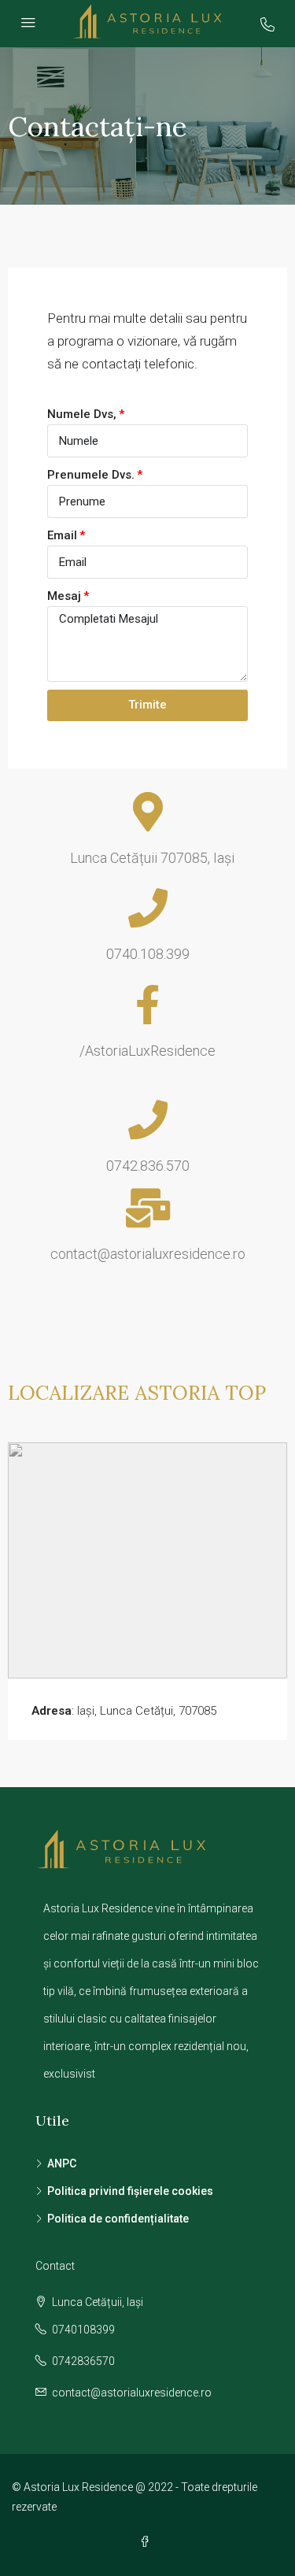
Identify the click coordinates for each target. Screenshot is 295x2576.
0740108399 (83, 2330)
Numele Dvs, (82, 414)
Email (62, 535)
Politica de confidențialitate (118, 2219)
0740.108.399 (148, 954)
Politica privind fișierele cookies (130, 2191)
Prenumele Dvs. (91, 475)
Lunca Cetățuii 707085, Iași (147, 858)
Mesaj (64, 596)
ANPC (62, 2163)
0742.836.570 (148, 1166)
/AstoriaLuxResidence (147, 1051)
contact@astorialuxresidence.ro (148, 1254)
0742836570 (83, 2361)
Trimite (147, 705)
